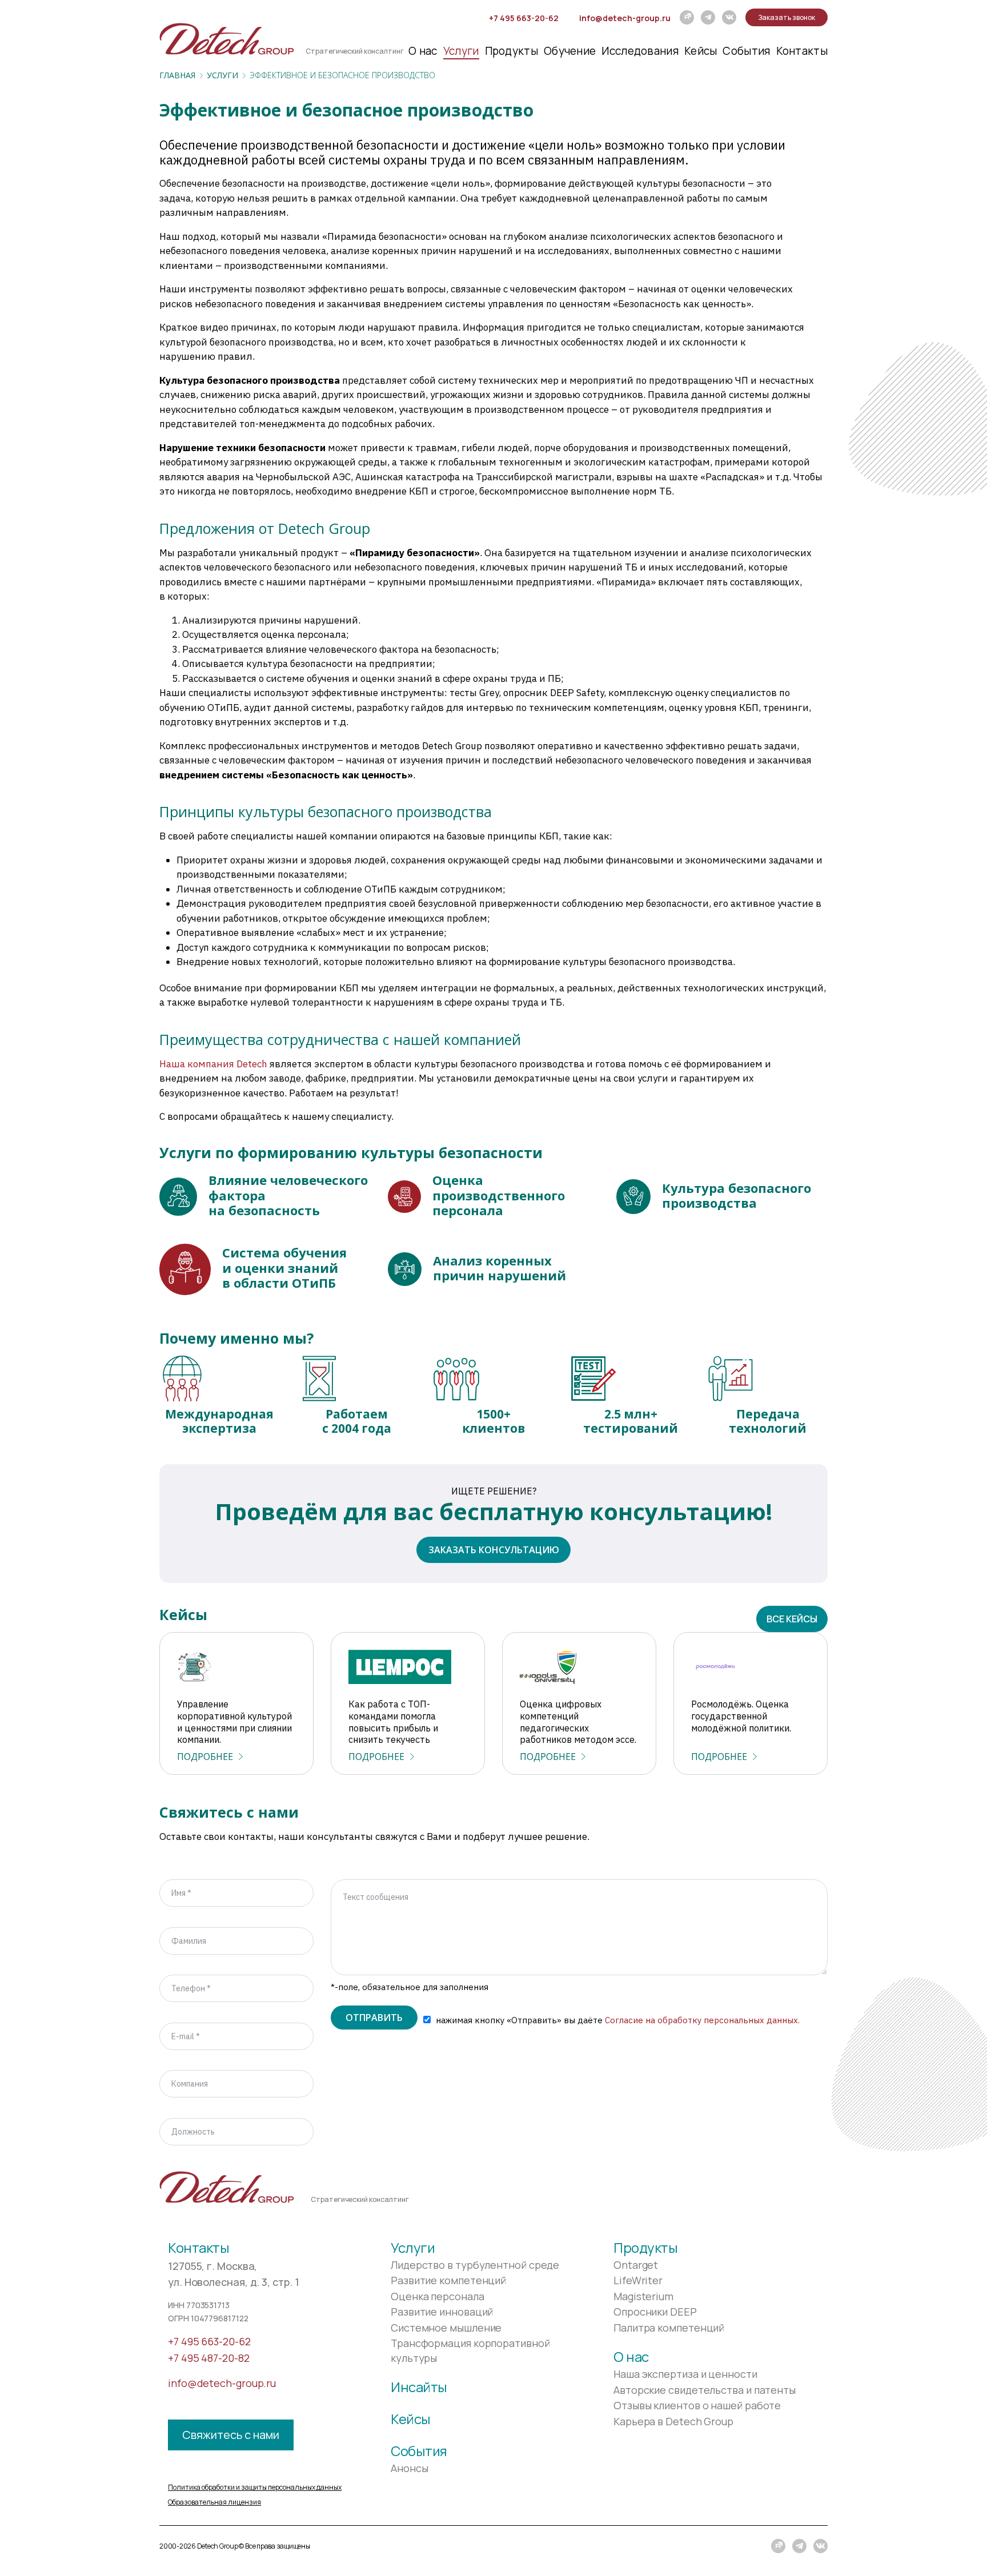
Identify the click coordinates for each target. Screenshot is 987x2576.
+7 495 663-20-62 (524, 18)
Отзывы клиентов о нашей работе (697, 2405)
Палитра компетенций (669, 2328)
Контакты (802, 51)
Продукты (511, 51)
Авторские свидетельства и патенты (705, 2390)
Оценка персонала (438, 2296)
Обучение (570, 51)
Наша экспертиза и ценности (685, 2374)
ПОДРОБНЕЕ (205, 1757)
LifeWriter (638, 2280)
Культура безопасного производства (737, 1195)
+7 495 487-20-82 (209, 2358)
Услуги (461, 51)
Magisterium (643, 2296)
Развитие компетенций (448, 2280)
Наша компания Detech (213, 1064)
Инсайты (419, 2387)
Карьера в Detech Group (673, 2421)
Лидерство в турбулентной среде (475, 2265)
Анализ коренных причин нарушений (499, 1268)
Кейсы (701, 51)
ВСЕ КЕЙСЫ (792, 1619)
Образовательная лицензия (214, 2502)
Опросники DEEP (655, 2312)
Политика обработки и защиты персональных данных (255, 2487)
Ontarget (636, 2265)
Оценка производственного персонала (499, 1195)
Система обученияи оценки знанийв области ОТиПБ (284, 1267)
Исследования (640, 51)
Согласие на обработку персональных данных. (702, 2020)
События (746, 51)
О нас (423, 51)
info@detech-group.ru (625, 18)
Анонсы (409, 2468)
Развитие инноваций (442, 2312)
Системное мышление (446, 2328)
